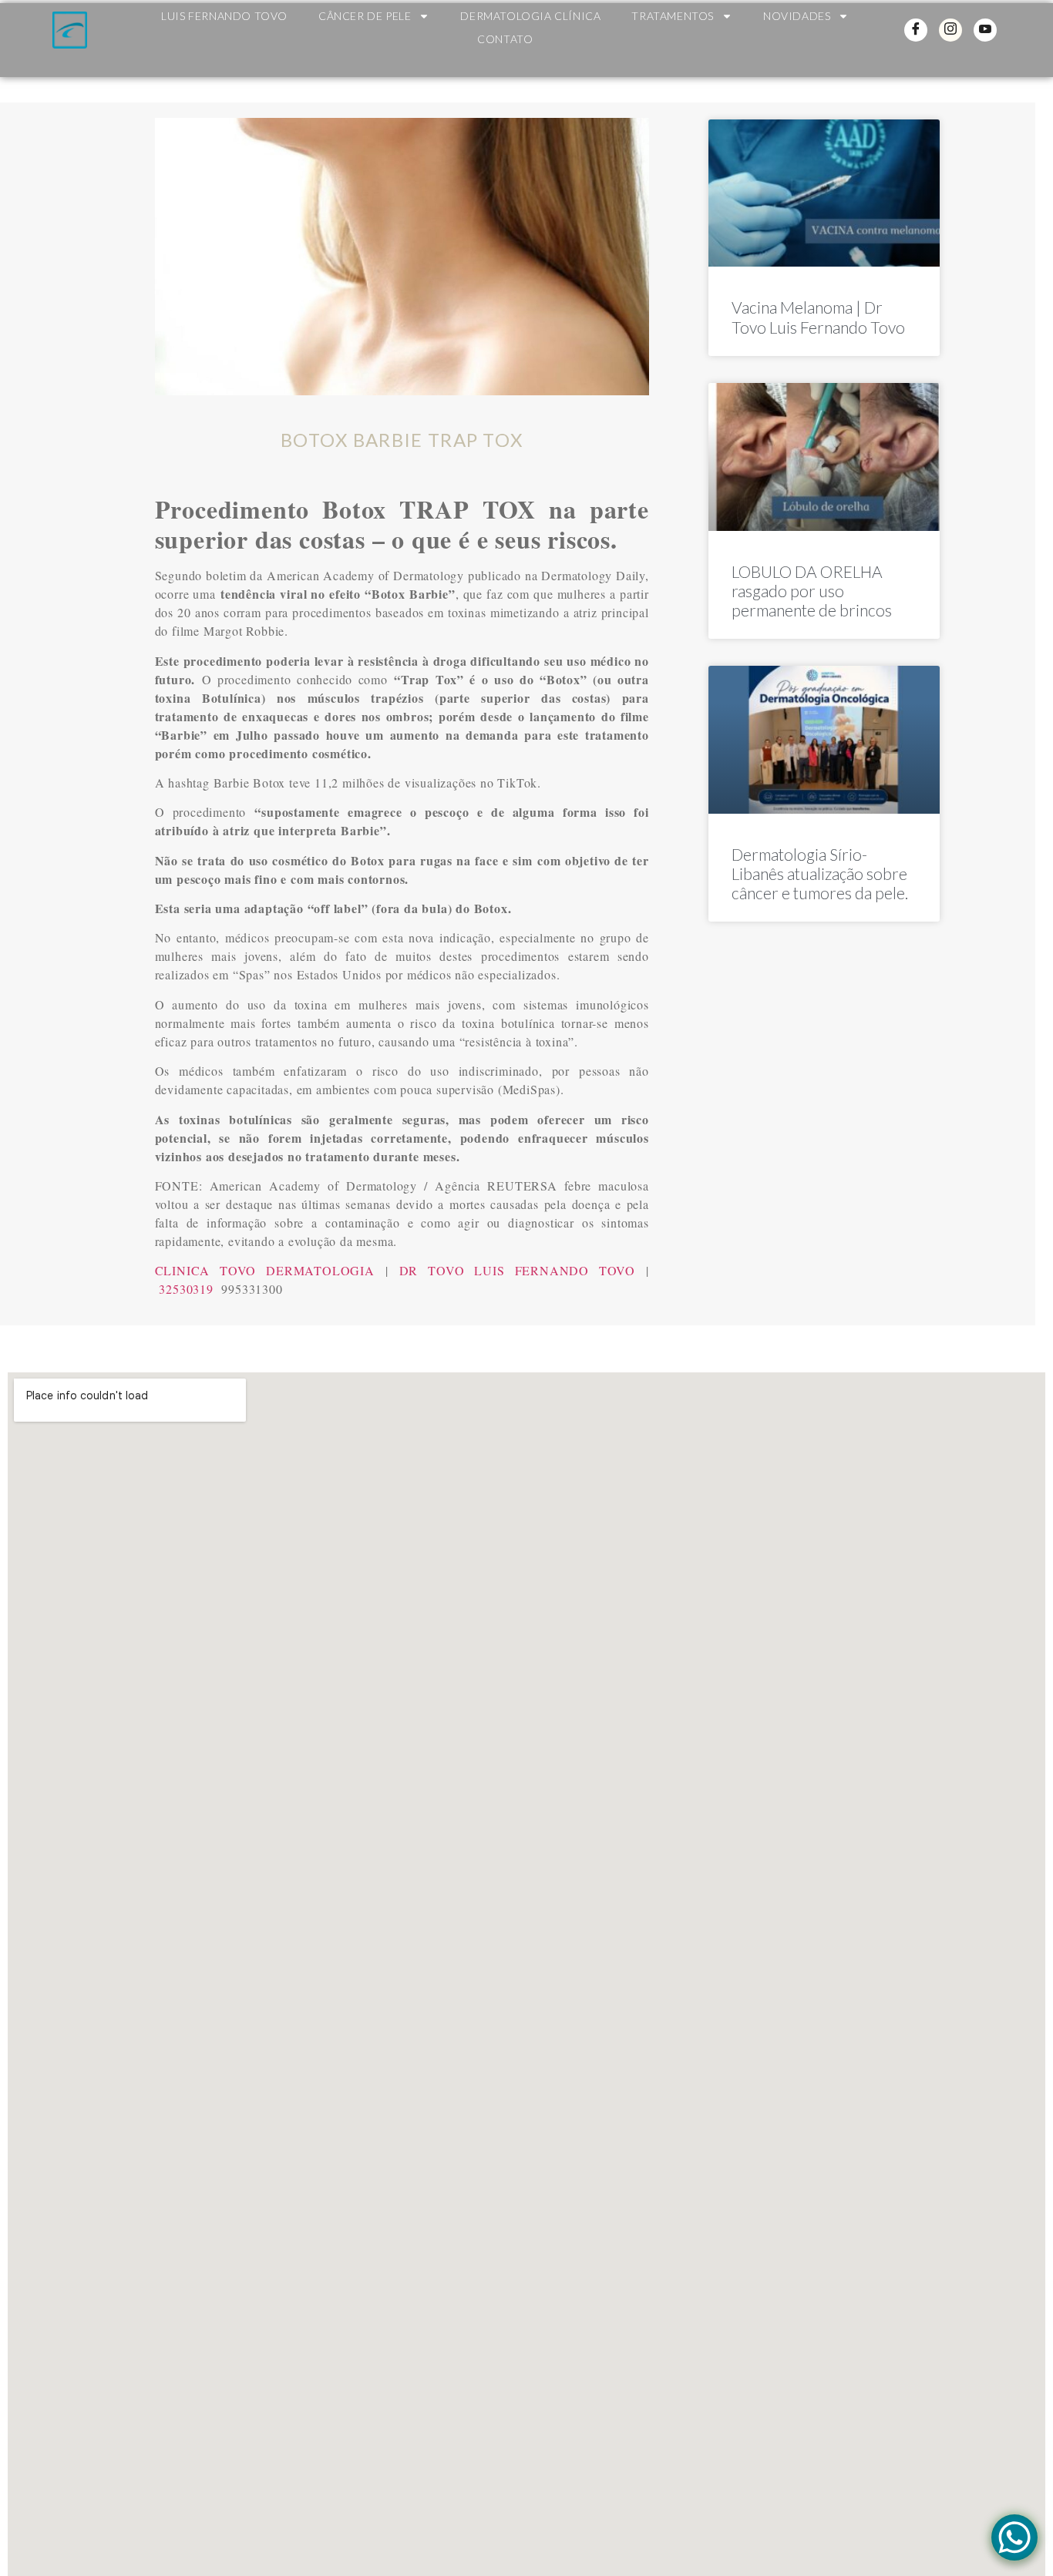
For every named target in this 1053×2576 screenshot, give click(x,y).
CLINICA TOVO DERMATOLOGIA (265, 1270)
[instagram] (950, 30)
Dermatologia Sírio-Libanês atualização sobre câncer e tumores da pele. (820, 873)
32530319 (186, 1289)
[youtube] (985, 30)
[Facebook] (916, 30)
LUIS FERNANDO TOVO (224, 16)
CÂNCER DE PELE (365, 16)
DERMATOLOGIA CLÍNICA (530, 16)
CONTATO (505, 39)
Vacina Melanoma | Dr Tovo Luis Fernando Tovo (818, 317)
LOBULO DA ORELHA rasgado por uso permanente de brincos (812, 591)
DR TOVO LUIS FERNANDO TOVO (517, 1270)
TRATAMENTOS (673, 16)
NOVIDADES (797, 16)
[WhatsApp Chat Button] (1014, 2537)
